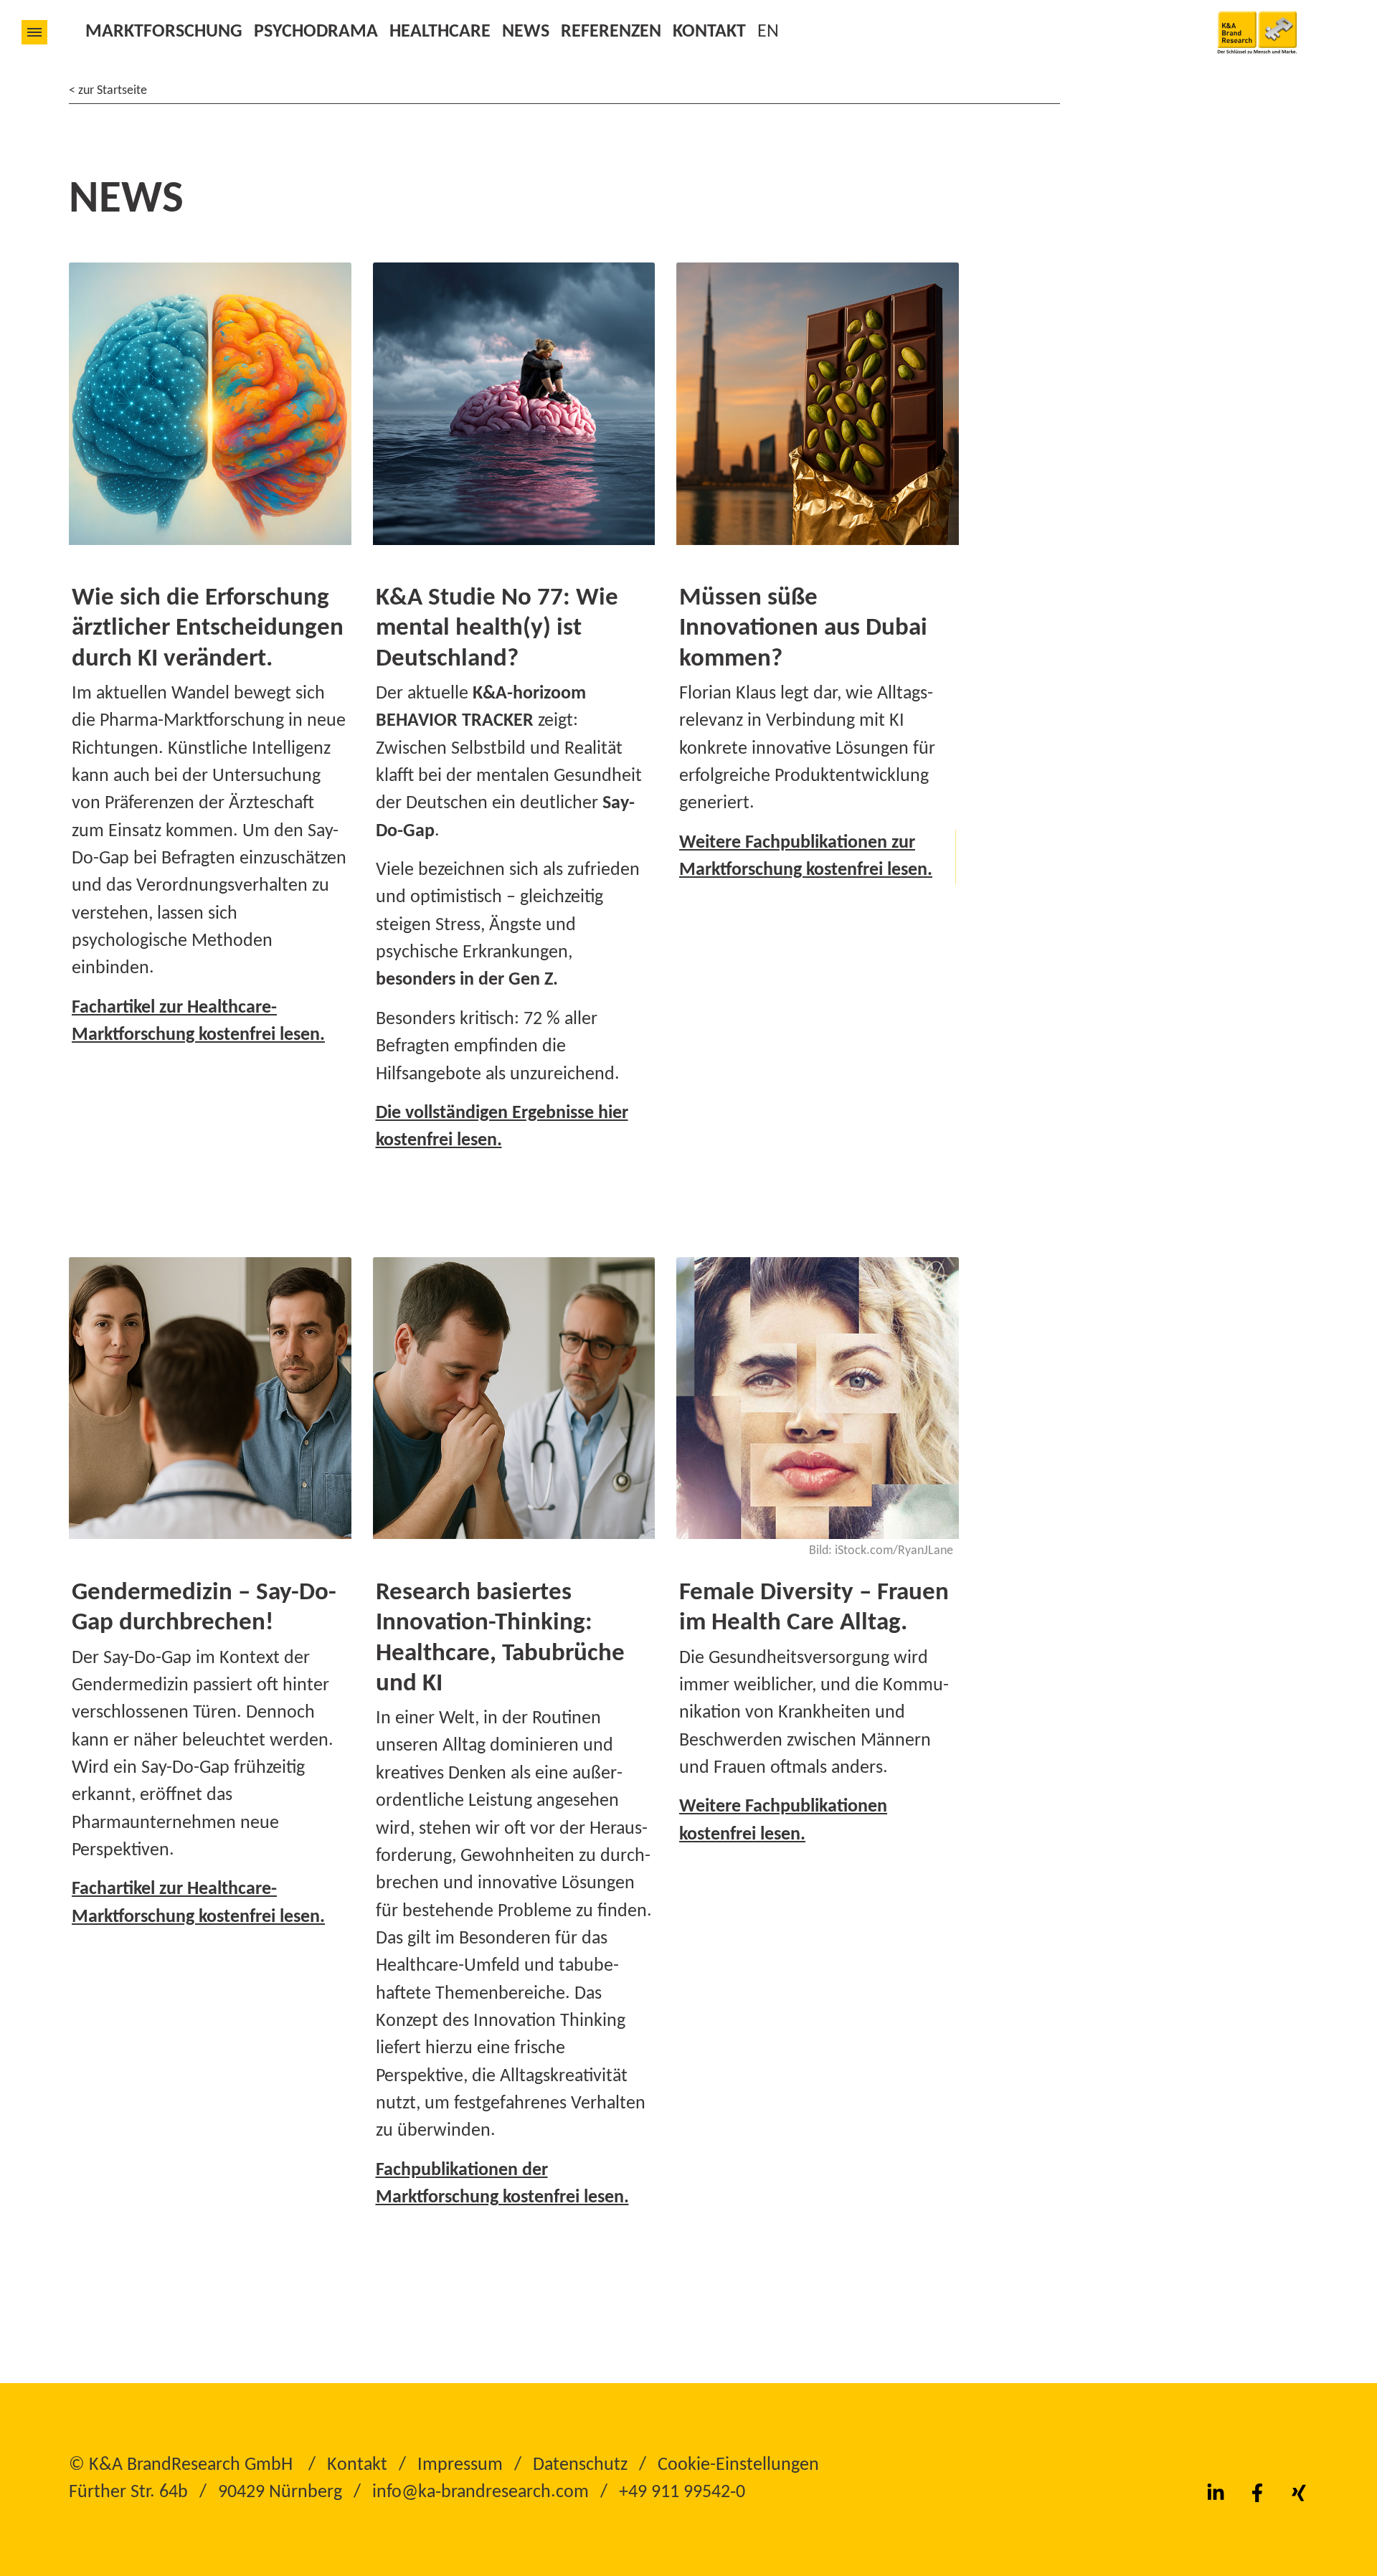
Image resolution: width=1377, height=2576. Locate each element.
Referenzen (611, 32)
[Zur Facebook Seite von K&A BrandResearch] (1257, 2493)
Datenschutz (580, 2465)
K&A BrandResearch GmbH (191, 2465)
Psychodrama (316, 32)
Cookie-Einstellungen (738, 2465)
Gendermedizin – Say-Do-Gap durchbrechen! (204, 1608)
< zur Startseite (108, 91)
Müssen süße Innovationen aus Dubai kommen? (803, 629)
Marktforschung (164, 32)
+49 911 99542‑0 (682, 2492)
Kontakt (709, 32)
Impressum (460, 2465)
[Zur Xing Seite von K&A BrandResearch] (1299, 2493)
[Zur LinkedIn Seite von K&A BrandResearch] (1216, 2493)
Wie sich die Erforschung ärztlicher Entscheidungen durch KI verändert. (208, 629)
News (526, 32)
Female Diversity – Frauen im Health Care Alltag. (814, 1608)
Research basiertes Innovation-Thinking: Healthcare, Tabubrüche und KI (500, 1639)
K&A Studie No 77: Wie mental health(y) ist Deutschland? (497, 629)
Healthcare (440, 32)
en (768, 32)
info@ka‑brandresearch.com (481, 2492)
